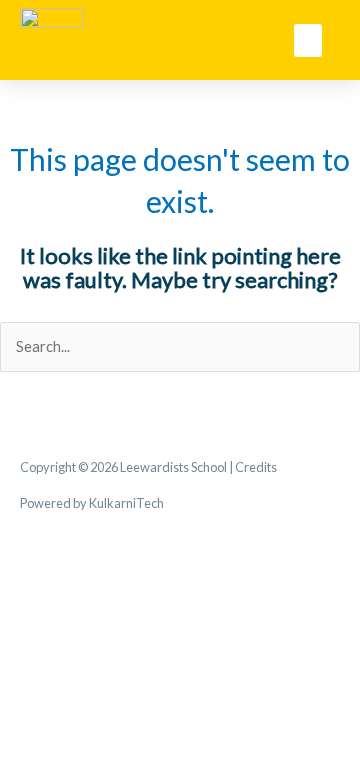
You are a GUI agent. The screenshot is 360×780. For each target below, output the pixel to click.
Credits (256, 467)
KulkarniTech (126, 503)
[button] (308, 40)
